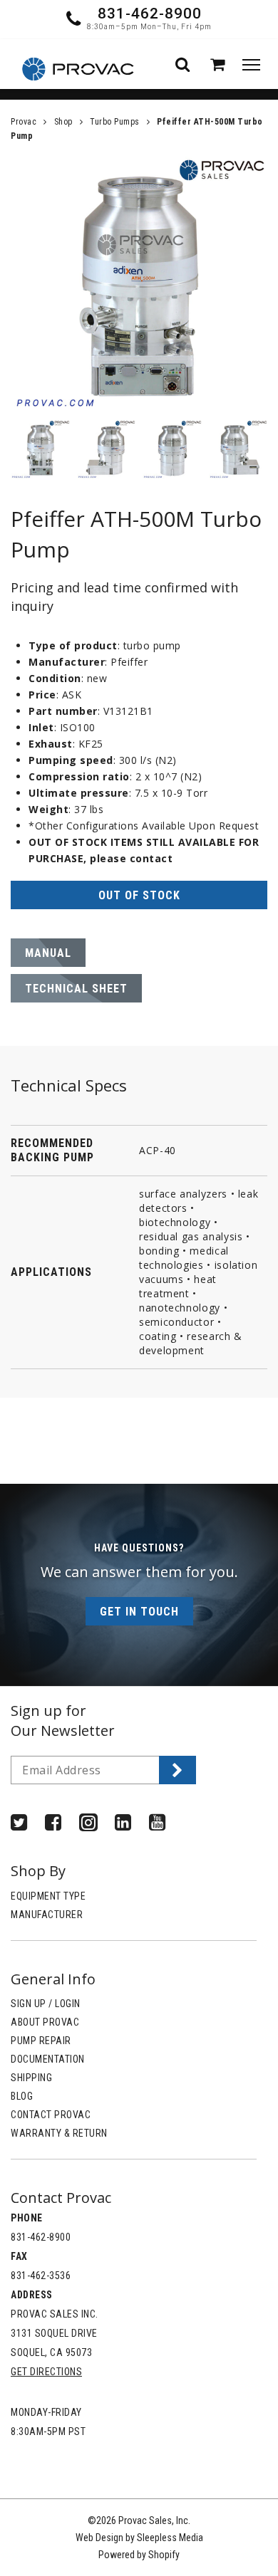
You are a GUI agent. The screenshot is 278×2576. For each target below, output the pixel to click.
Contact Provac (51, 2115)
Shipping (31, 2078)
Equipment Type (48, 1896)
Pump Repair (41, 2041)
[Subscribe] (177, 1770)
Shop (63, 122)
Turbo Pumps (115, 122)
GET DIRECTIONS (46, 2372)
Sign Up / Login (46, 2004)
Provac (24, 122)
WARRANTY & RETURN (59, 2133)
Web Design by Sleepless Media (139, 2538)
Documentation (48, 2059)
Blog (22, 2096)
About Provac (45, 2022)
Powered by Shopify (139, 2555)
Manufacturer (47, 1915)
